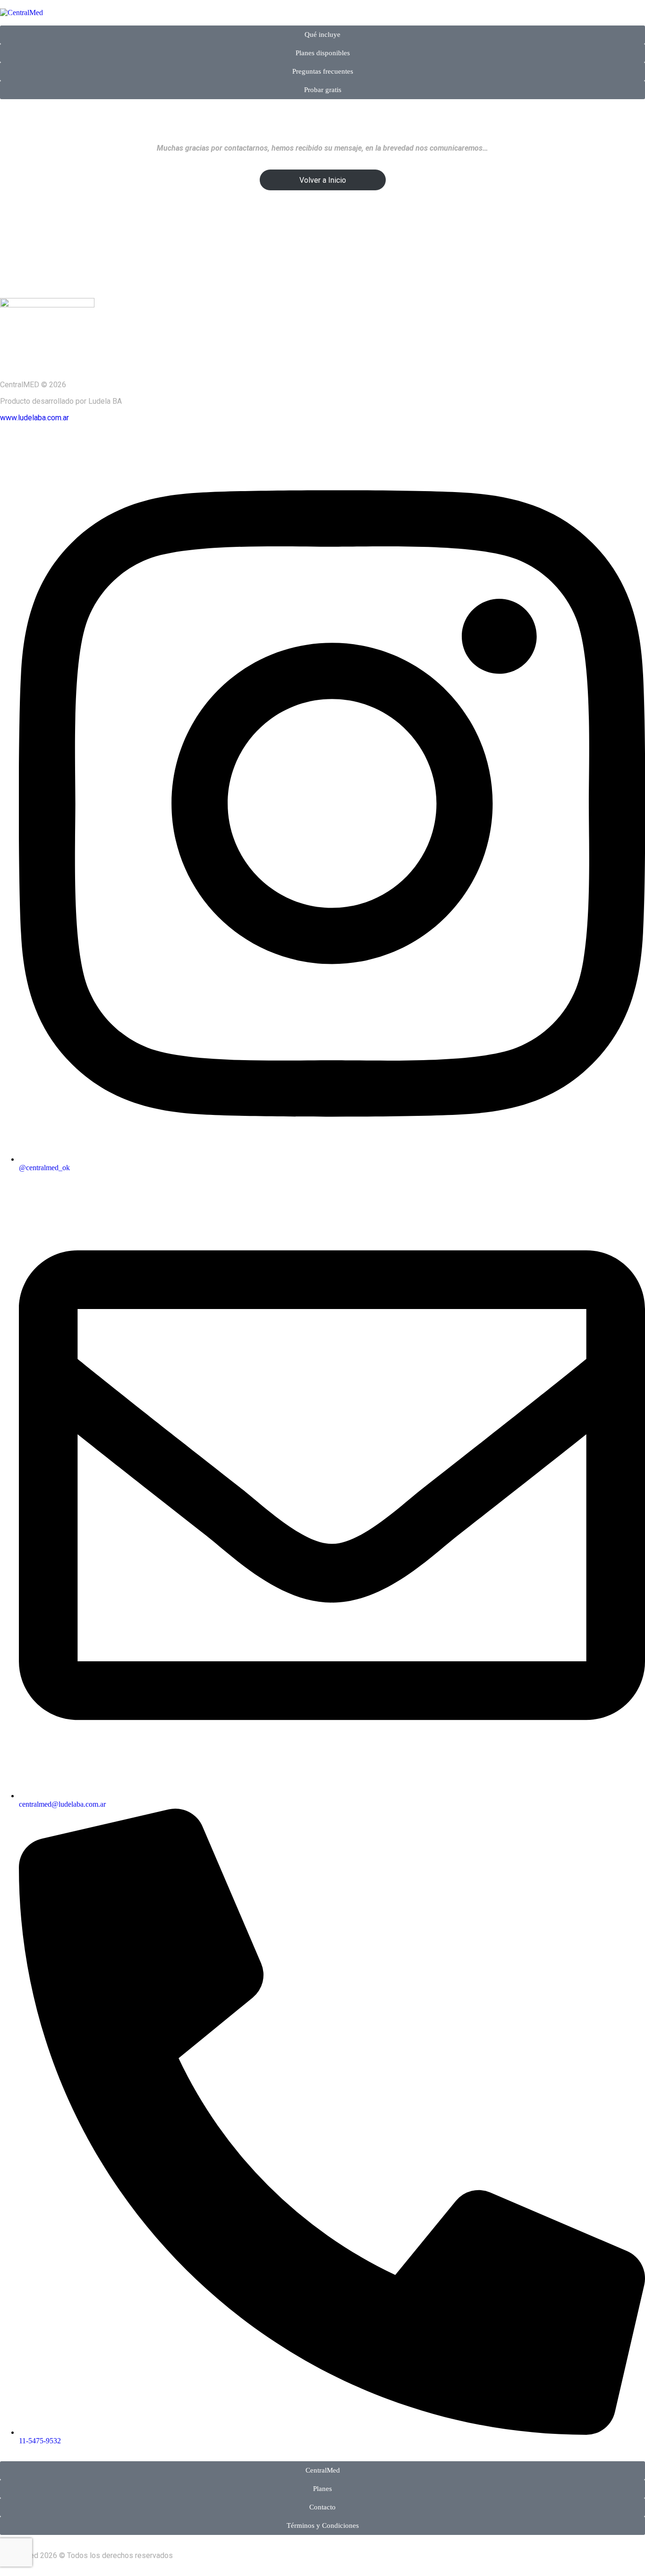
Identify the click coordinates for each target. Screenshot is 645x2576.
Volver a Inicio (323, 180)
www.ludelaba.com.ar (34, 418)
